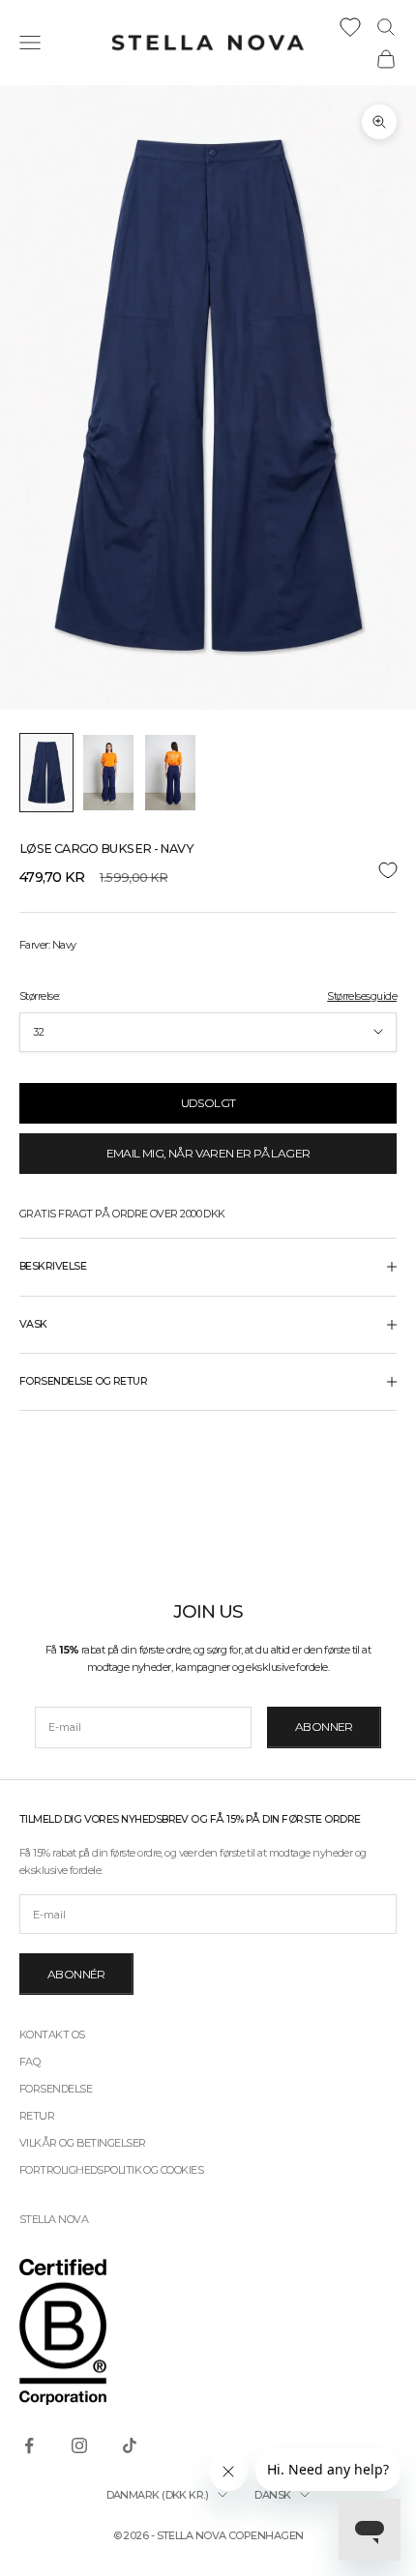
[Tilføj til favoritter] (208, 871)
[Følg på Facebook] (29, 2445)
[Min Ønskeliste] (350, 27)
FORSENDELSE (56, 2089)
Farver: (47, 945)
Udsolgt (208, 1103)
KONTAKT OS (52, 2034)
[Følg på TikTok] (130, 2445)
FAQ (30, 2062)
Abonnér (76, 1974)
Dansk (272, 2495)
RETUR (37, 2116)
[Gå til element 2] (108, 773)
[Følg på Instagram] (79, 2445)
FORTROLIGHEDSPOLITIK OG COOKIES (111, 2170)
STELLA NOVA (54, 2219)
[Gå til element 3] (170, 773)
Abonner (324, 1727)
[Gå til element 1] (46, 773)
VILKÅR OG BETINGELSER (82, 2143)
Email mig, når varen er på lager (208, 1153)
